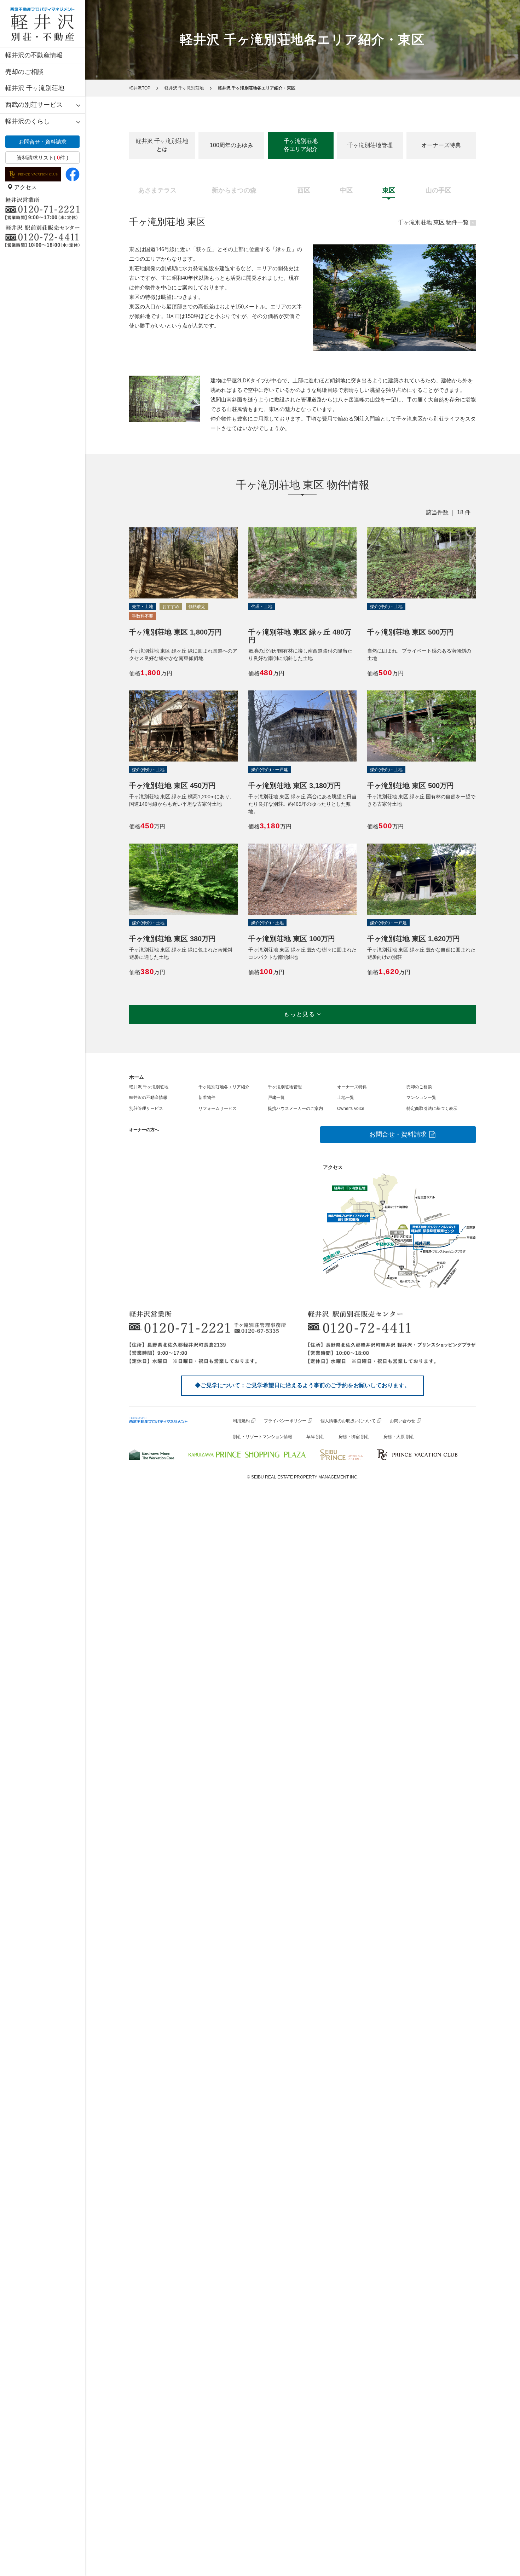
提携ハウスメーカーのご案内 (295, 1108)
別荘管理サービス (146, 1108)
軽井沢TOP (140, 88)
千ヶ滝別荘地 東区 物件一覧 (433, 222)
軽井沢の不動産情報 (34, 55)
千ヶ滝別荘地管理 (370, 145)
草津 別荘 (315, 1437)
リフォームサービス (218, 1108)
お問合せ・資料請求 (43, 142)
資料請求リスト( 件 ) (42, 158)
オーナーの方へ (144, 1130)
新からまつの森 (234, 190)
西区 (304, 190)
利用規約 (241, 1421)
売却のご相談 (24, 72)
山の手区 (438, 190)
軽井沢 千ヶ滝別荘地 (35, 88)
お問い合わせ (403, 1421)
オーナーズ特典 (441, 145)
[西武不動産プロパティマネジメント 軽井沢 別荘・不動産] (42, 24)
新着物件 (207, 1098)
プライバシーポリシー (285, 1421)
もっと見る (300, 1014)
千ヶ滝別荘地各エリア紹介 (301, 145)
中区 (346, 190)
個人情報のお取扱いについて (348, 1421)
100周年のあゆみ (232, 145)
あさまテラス (157, 190)
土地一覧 (346, 1098)
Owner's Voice (351, 1108)
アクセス (25, 187)
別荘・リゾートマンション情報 (262, 1437)
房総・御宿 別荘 (354, 1437)
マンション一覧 (421, 1098)
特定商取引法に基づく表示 (432, 1108)
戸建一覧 (276, 1098)
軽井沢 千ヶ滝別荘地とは (162, 145)
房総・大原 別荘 (399, 1437)
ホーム (137, 1077)
